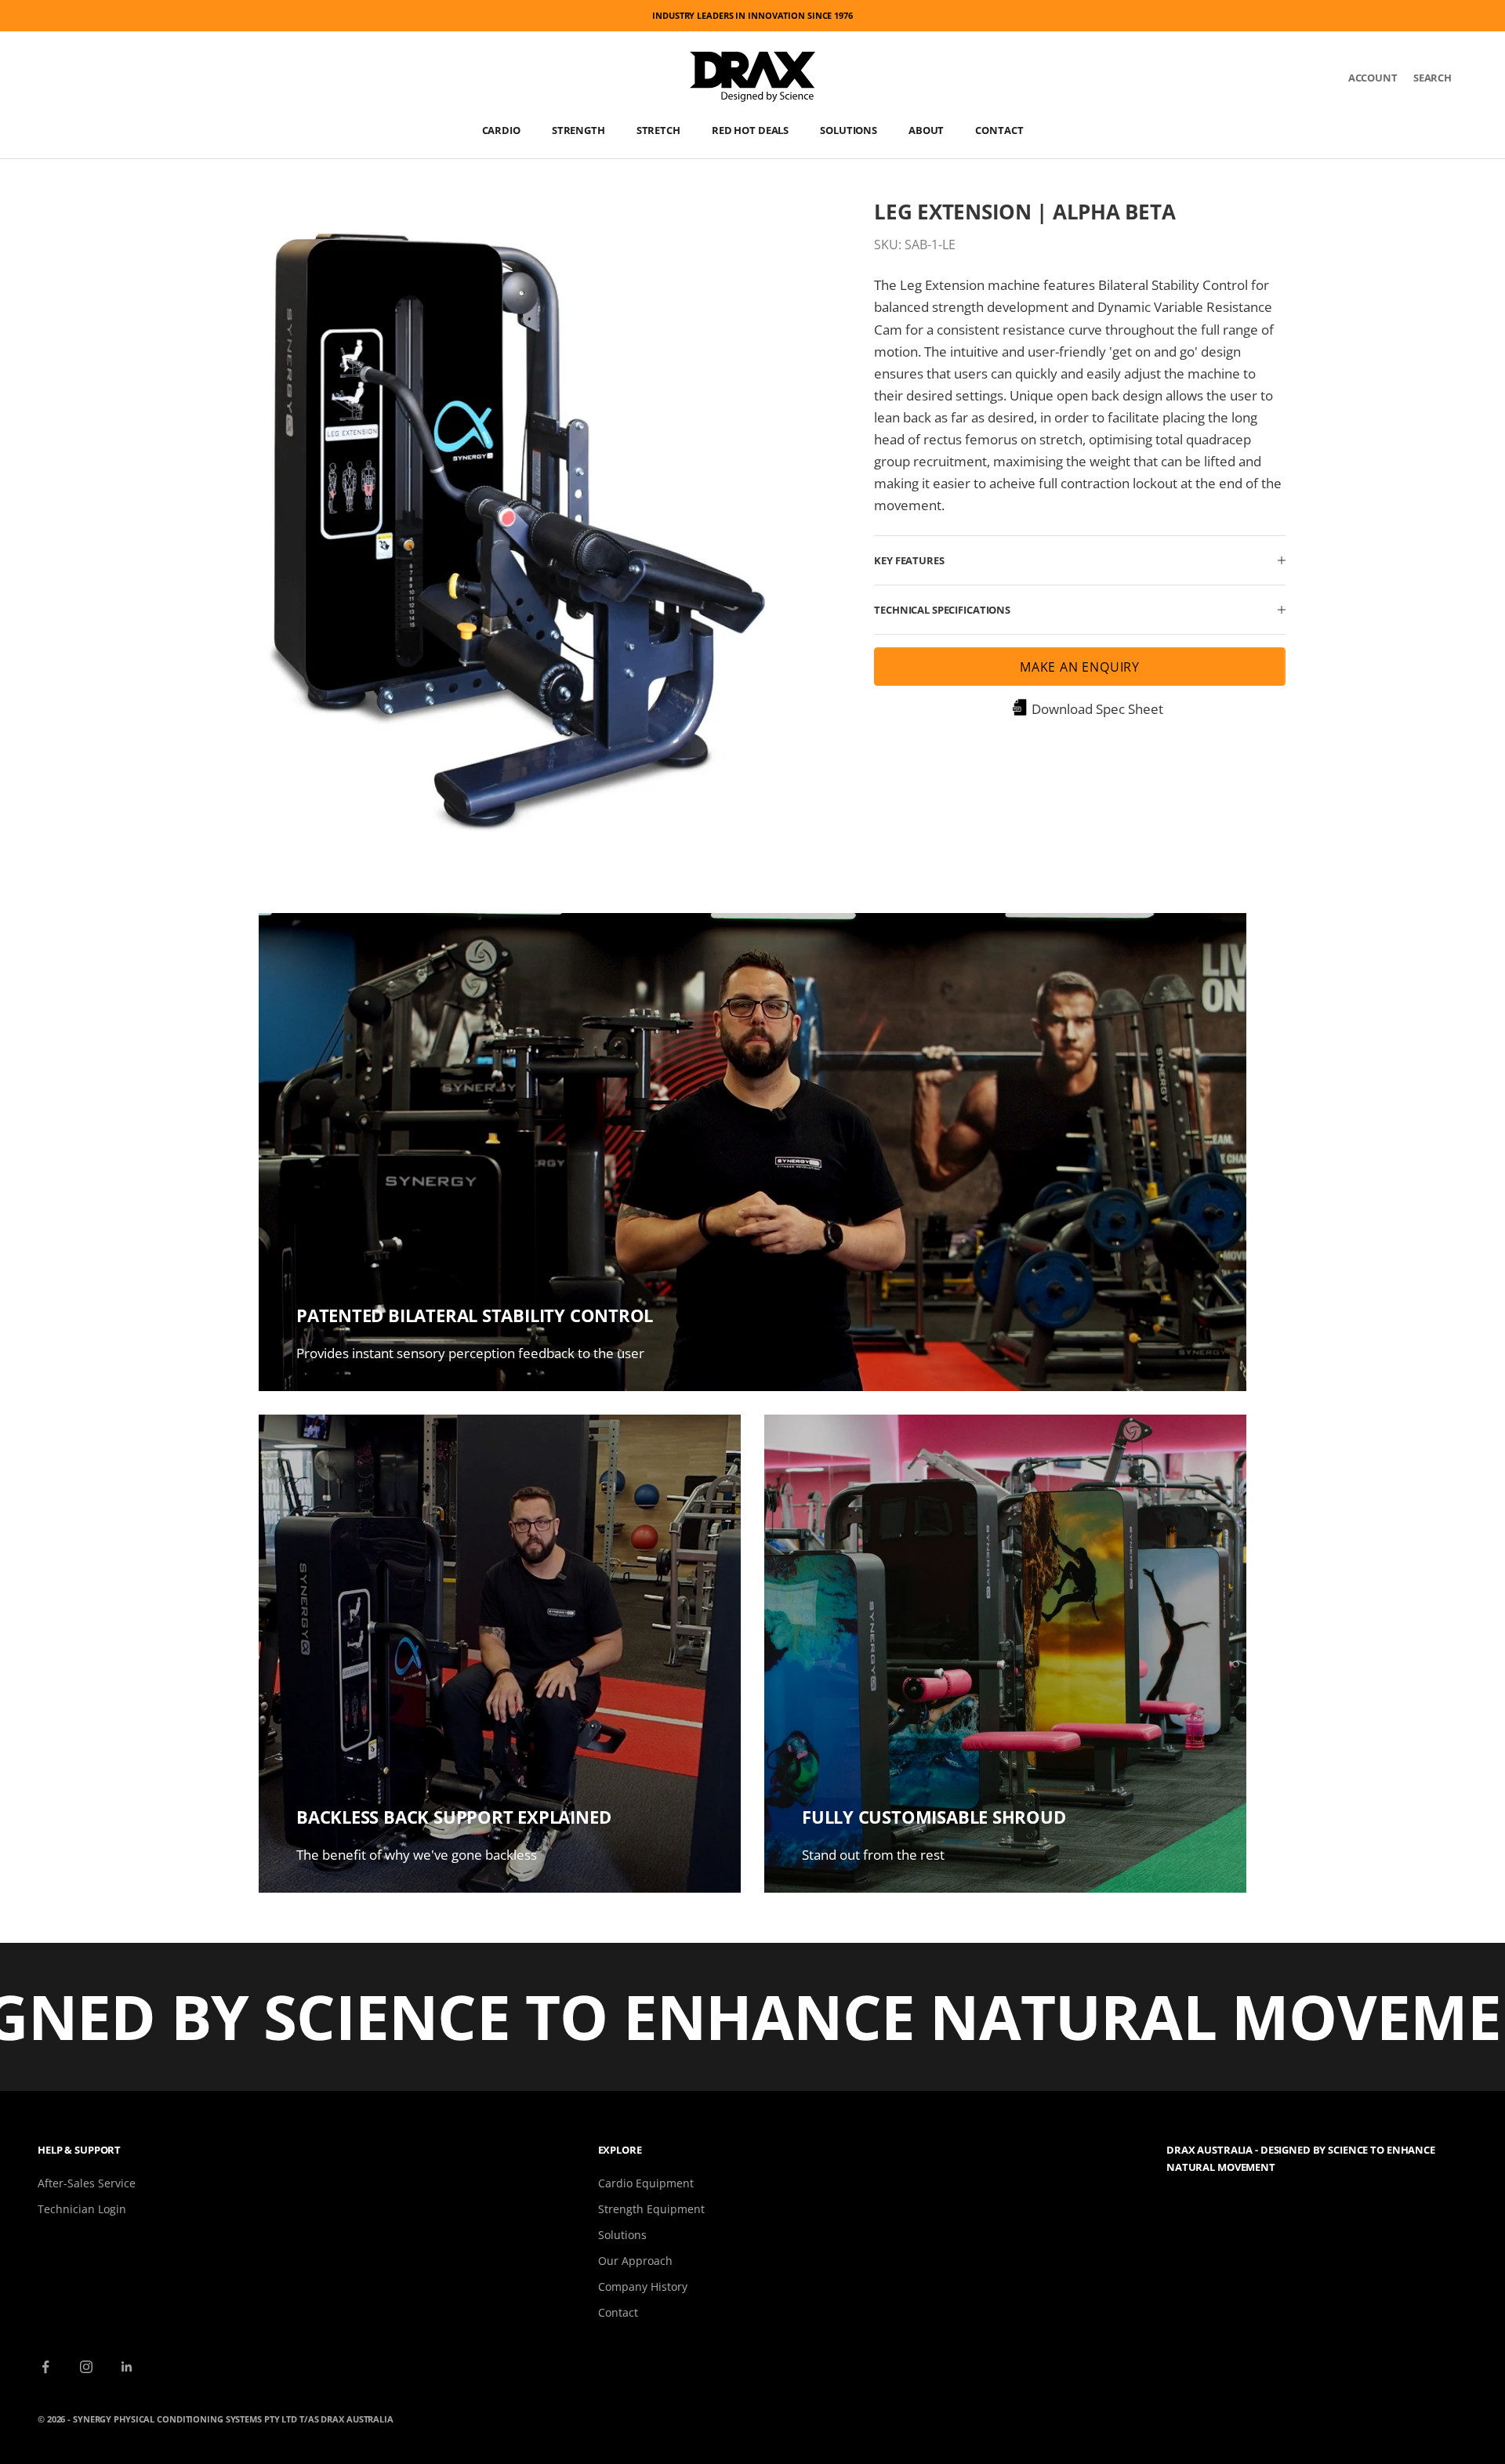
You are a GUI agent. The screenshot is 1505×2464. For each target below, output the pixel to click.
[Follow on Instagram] (86, 2367)
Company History (643, 2286)
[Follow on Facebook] (45, 2367)
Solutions (849, 130)
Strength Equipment (651, 2209)
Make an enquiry (1080, 667)
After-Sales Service (87, 2183)
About (926, 130)
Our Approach (635, 2261)
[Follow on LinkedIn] (127, 2367)
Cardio (501, 130)
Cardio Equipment (646, 2183)
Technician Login (82, 2209)
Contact (999, 130)
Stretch (658, 130)
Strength (578, 130)
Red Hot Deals (750, 130)
